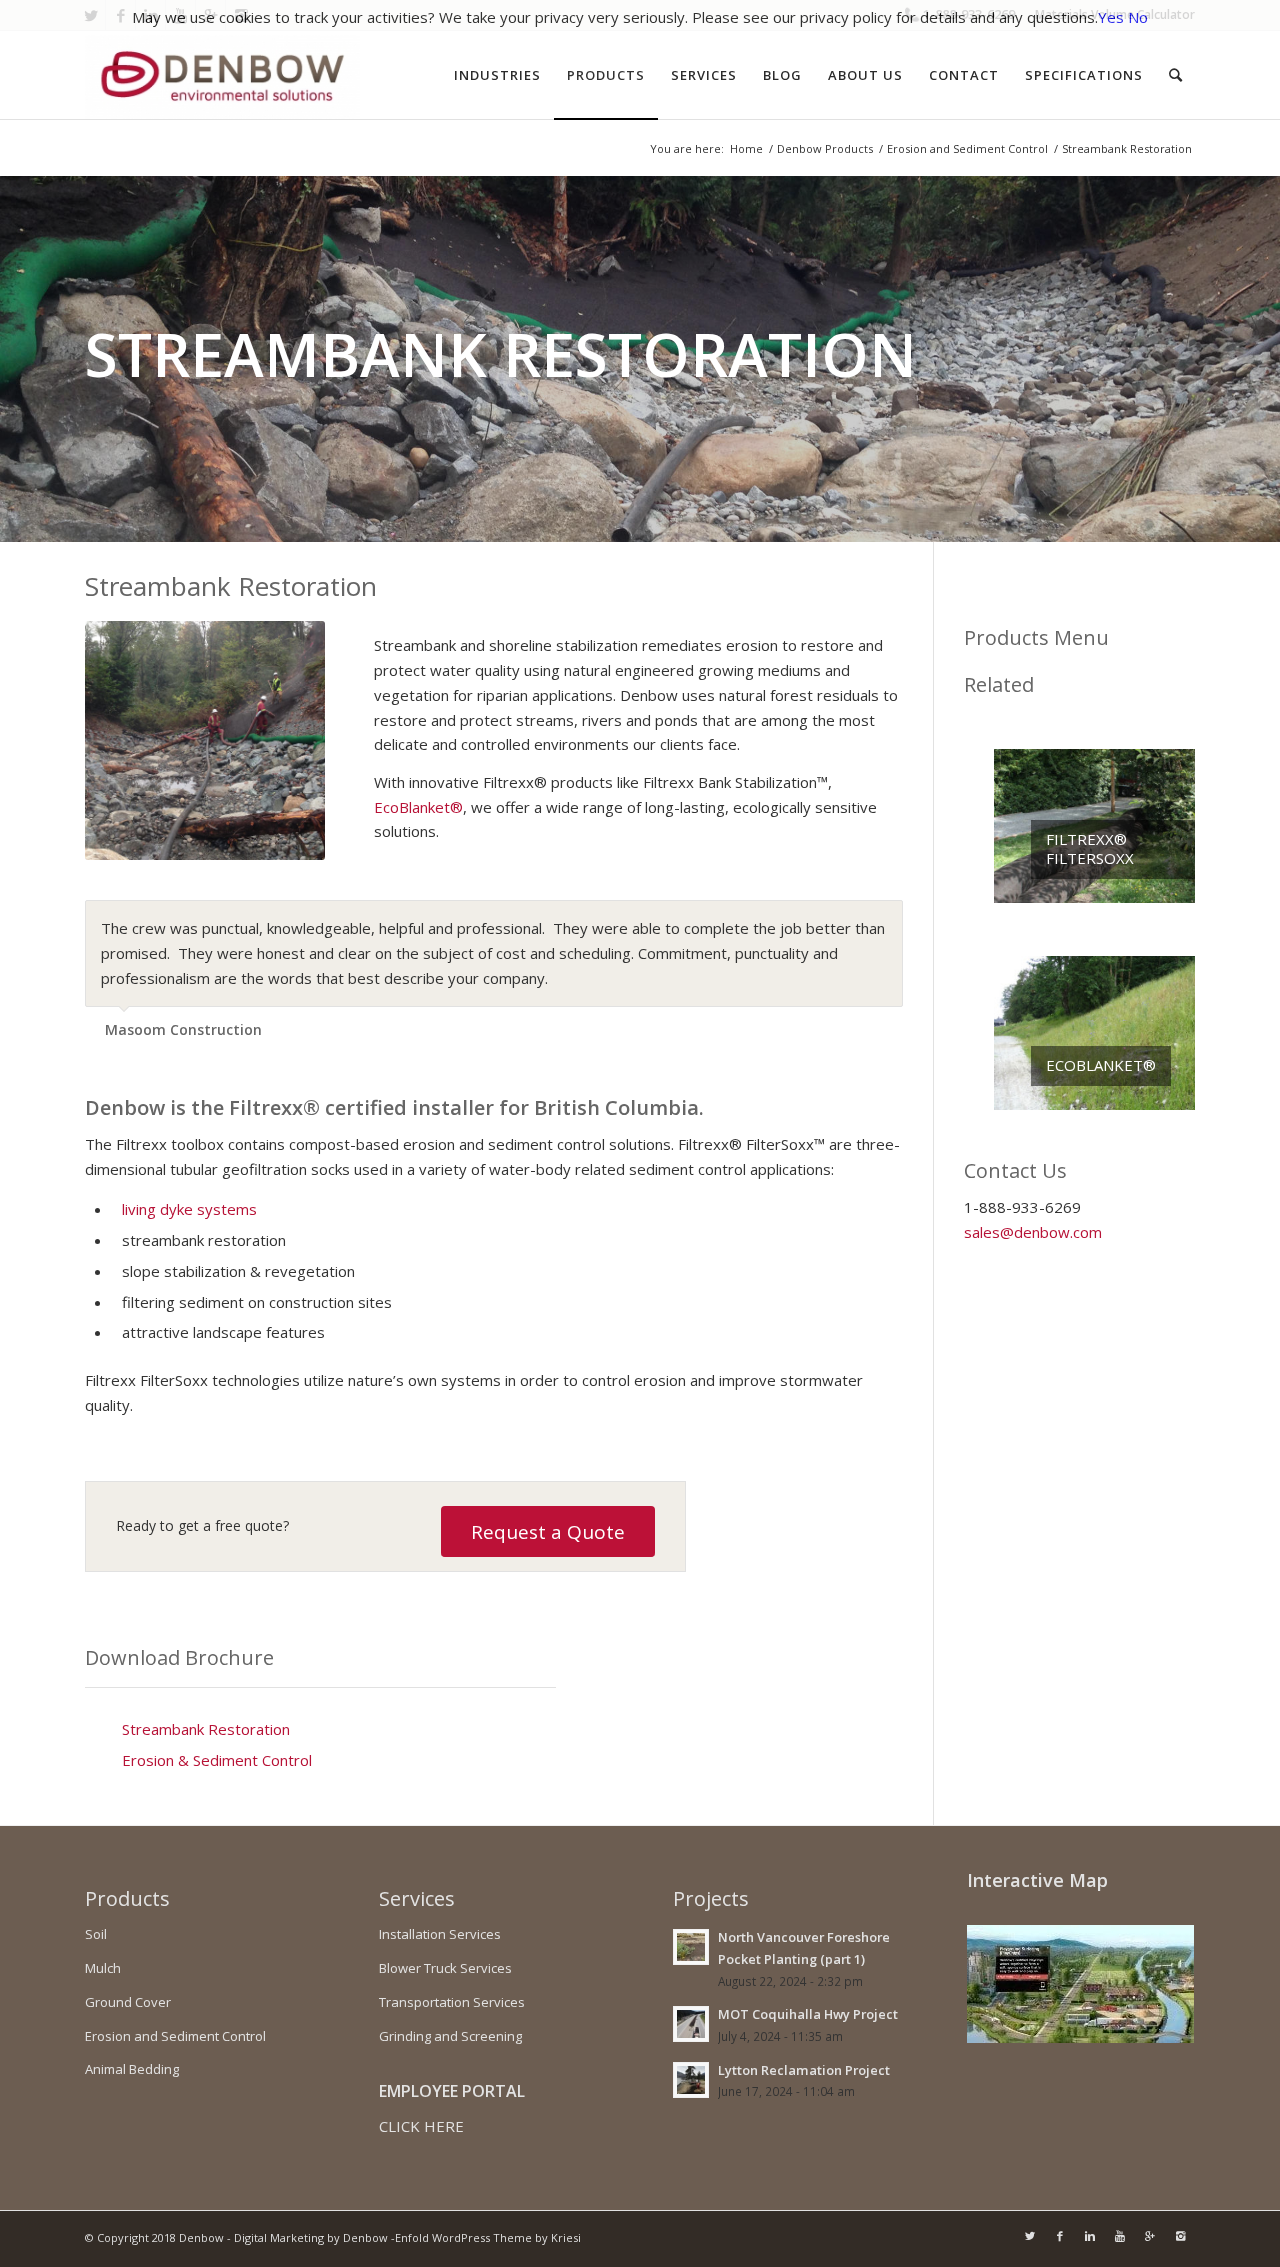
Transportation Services (452, 2002)
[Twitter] (1030, 2236)
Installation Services (440, 1934)
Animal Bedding (132, 2069)
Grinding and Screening (450, 2036)
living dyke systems (189, 1209)
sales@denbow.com (1033, 1232)
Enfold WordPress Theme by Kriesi (488, 2237)
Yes (1111, 17)
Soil (96, 1934)
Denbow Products (825, 148)
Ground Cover (128, 2002)
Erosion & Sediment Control (217, 1760)
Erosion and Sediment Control (967, 148)
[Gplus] (1150, 2236)
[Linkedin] (1090, 2236)
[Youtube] (1120, 2236)
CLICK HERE (421, 2126)
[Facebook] (1060, 2236)
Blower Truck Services (445, 1968)
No (1138, 17)
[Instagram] (1180, 2236)
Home (746, 148)
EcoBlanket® (418, 807)
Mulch (103, 1968)
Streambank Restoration (206, 1729)
